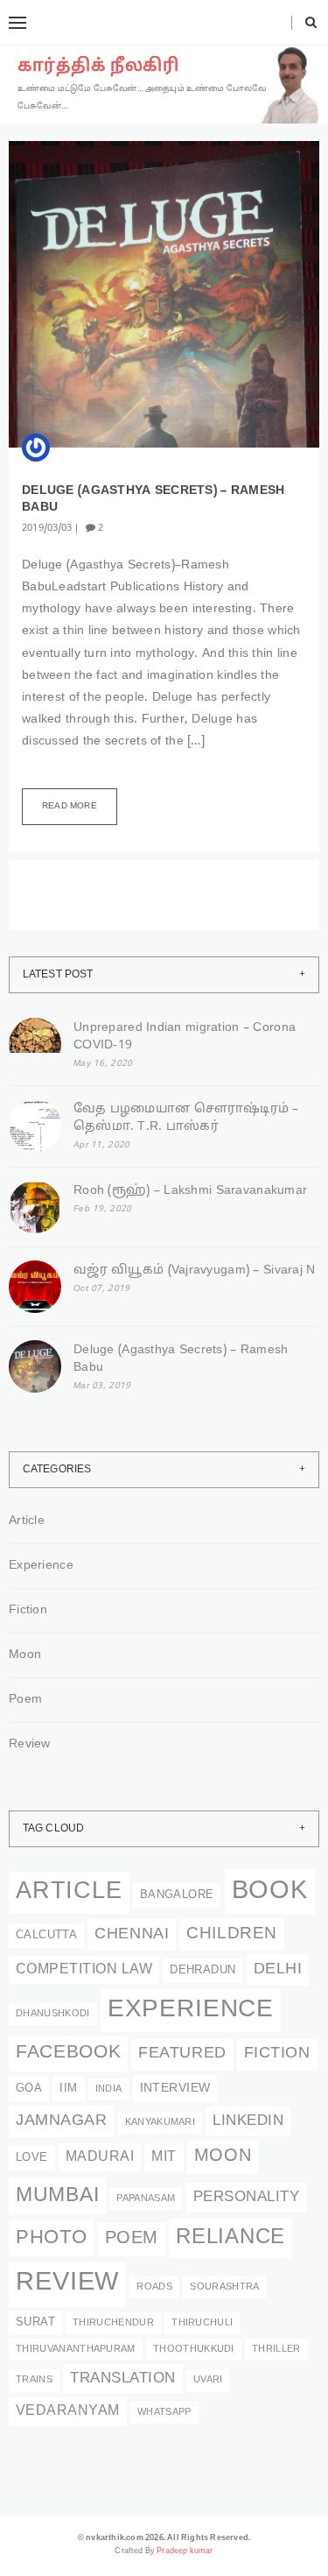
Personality (247, 2197)
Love (32, 2158)
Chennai (132, 1934)
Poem (25, 1700)
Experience (41, 1566)
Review (30, 1744)
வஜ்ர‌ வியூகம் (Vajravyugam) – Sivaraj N (195, 1270)
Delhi (278, 1969)
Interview (175, 2088)
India (109, 2089)
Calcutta (46, 1936)
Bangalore (177, 1895)
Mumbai (57, 2196)
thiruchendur (113, 2323)
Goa (29, 2089)
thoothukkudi (194, 2350)
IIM (68, 2089)
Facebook (68, 2053)
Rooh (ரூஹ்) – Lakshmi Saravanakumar (190, 1191)
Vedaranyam (68, 2411)
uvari (208, 2380)
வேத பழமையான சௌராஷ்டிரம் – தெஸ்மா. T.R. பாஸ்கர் (186, 1118)
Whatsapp (164, 2413)
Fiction (28, 1610)
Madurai (100, 2157)
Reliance (230, 2238)
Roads (154, 2287)
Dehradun (202, 1971)
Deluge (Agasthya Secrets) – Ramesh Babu (181, 1359)
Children (232, 1934)
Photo (51, 2238)
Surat (35, 2323)
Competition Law (84, 1970)
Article (27, 1521)
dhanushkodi (53, 2014)
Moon (25, 1655)
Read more (70, 806)
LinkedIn (248, 2121)
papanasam (146, 2199)
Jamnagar (61, 2121)
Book (270, 1891)
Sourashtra (224, 2287)
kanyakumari (161, 2123)
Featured (182, 2054)
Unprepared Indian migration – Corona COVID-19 (185, 1037)
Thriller (276, 2350)
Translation (123, 2378)
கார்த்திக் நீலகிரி (98, 67)
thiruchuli (202, 2323)
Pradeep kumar (185, 2551)
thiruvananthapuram (76, 2350)
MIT (164, 2157)
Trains (34, 2380)
